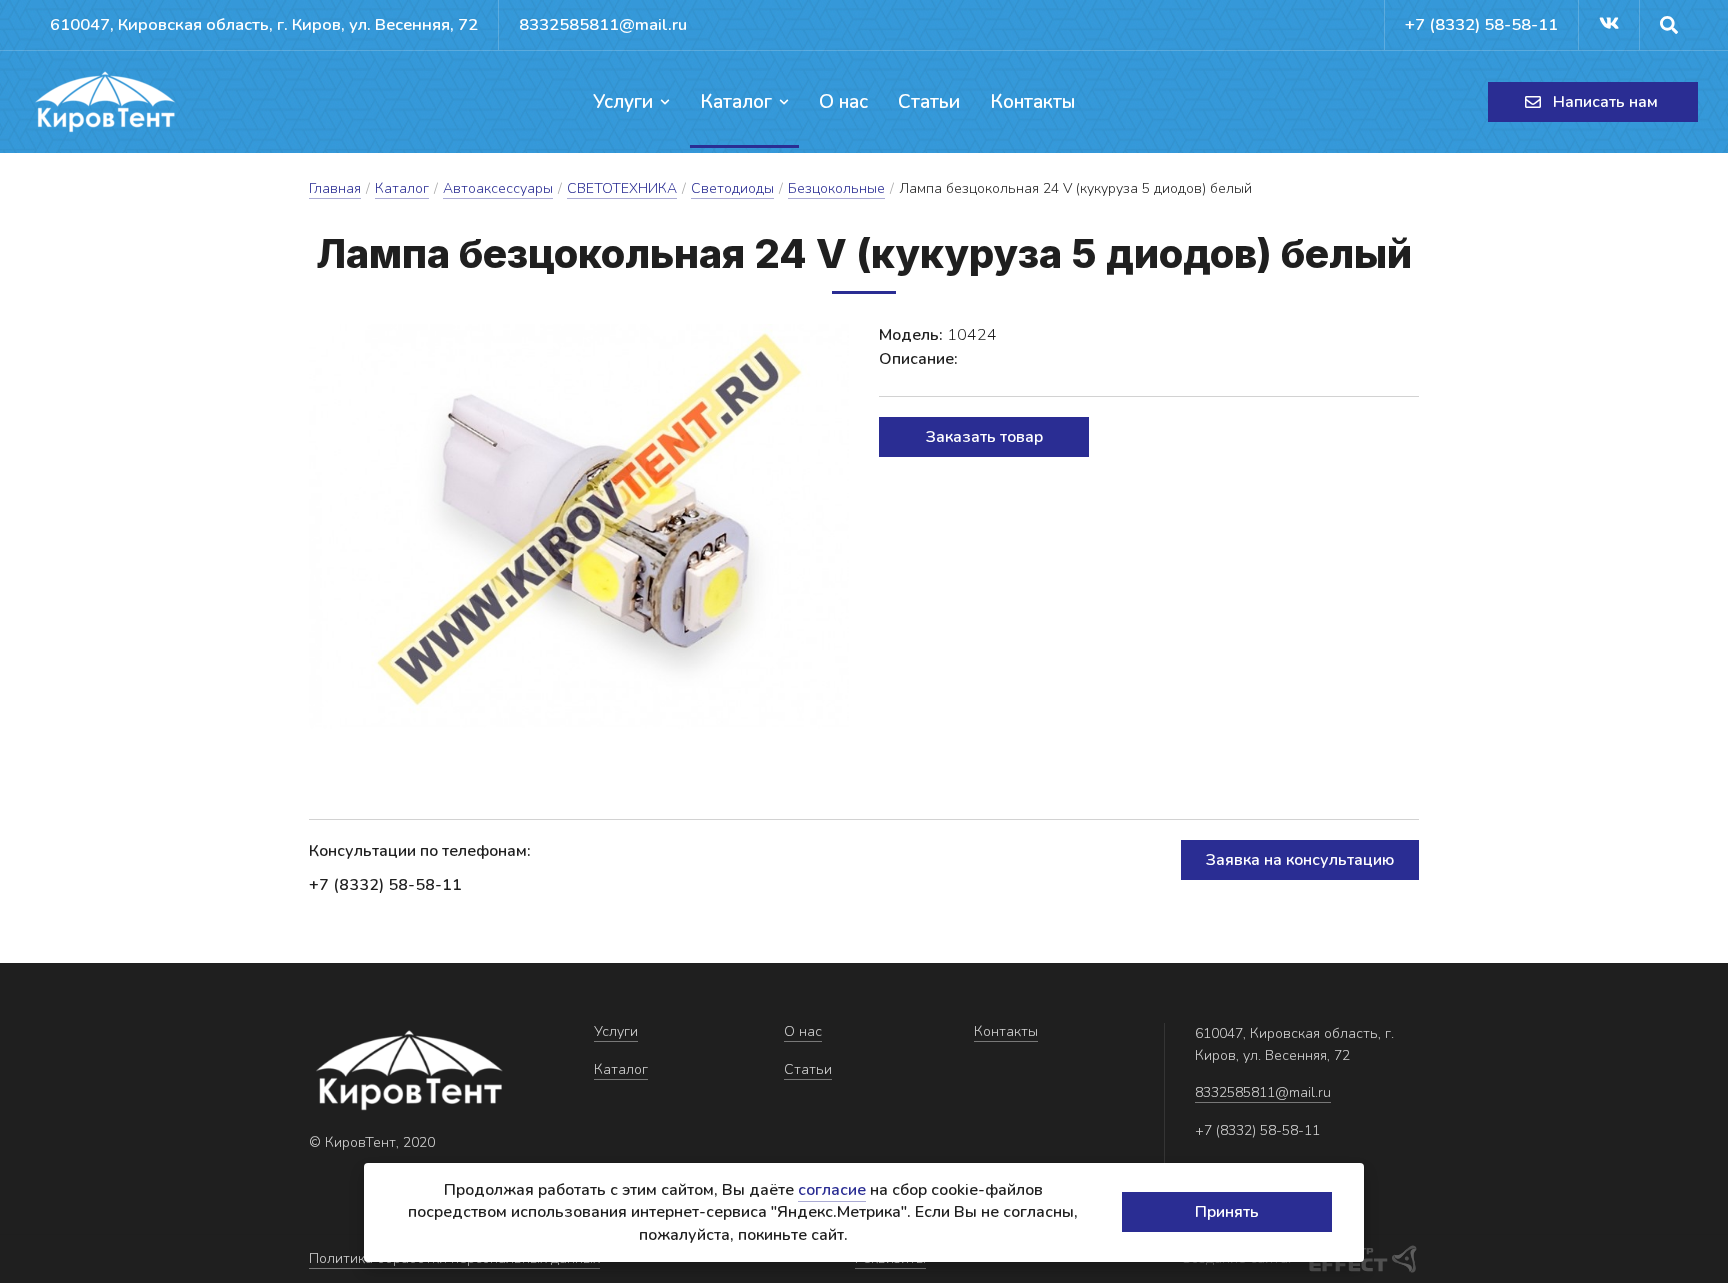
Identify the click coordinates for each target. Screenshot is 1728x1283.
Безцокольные (836, 188)
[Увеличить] (579, 526)
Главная (335, 188)
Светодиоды (732, 188)
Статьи (929, 102)
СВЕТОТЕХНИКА (622, 188)
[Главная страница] (105, 102)
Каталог (736, 102)
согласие (832, 1190)
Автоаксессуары (498, 188)
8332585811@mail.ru (603, 24)
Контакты (1032, 102)
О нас (843, 102)
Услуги (623, 102)
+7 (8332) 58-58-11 (1481, 24)
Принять (1227, 1212)
